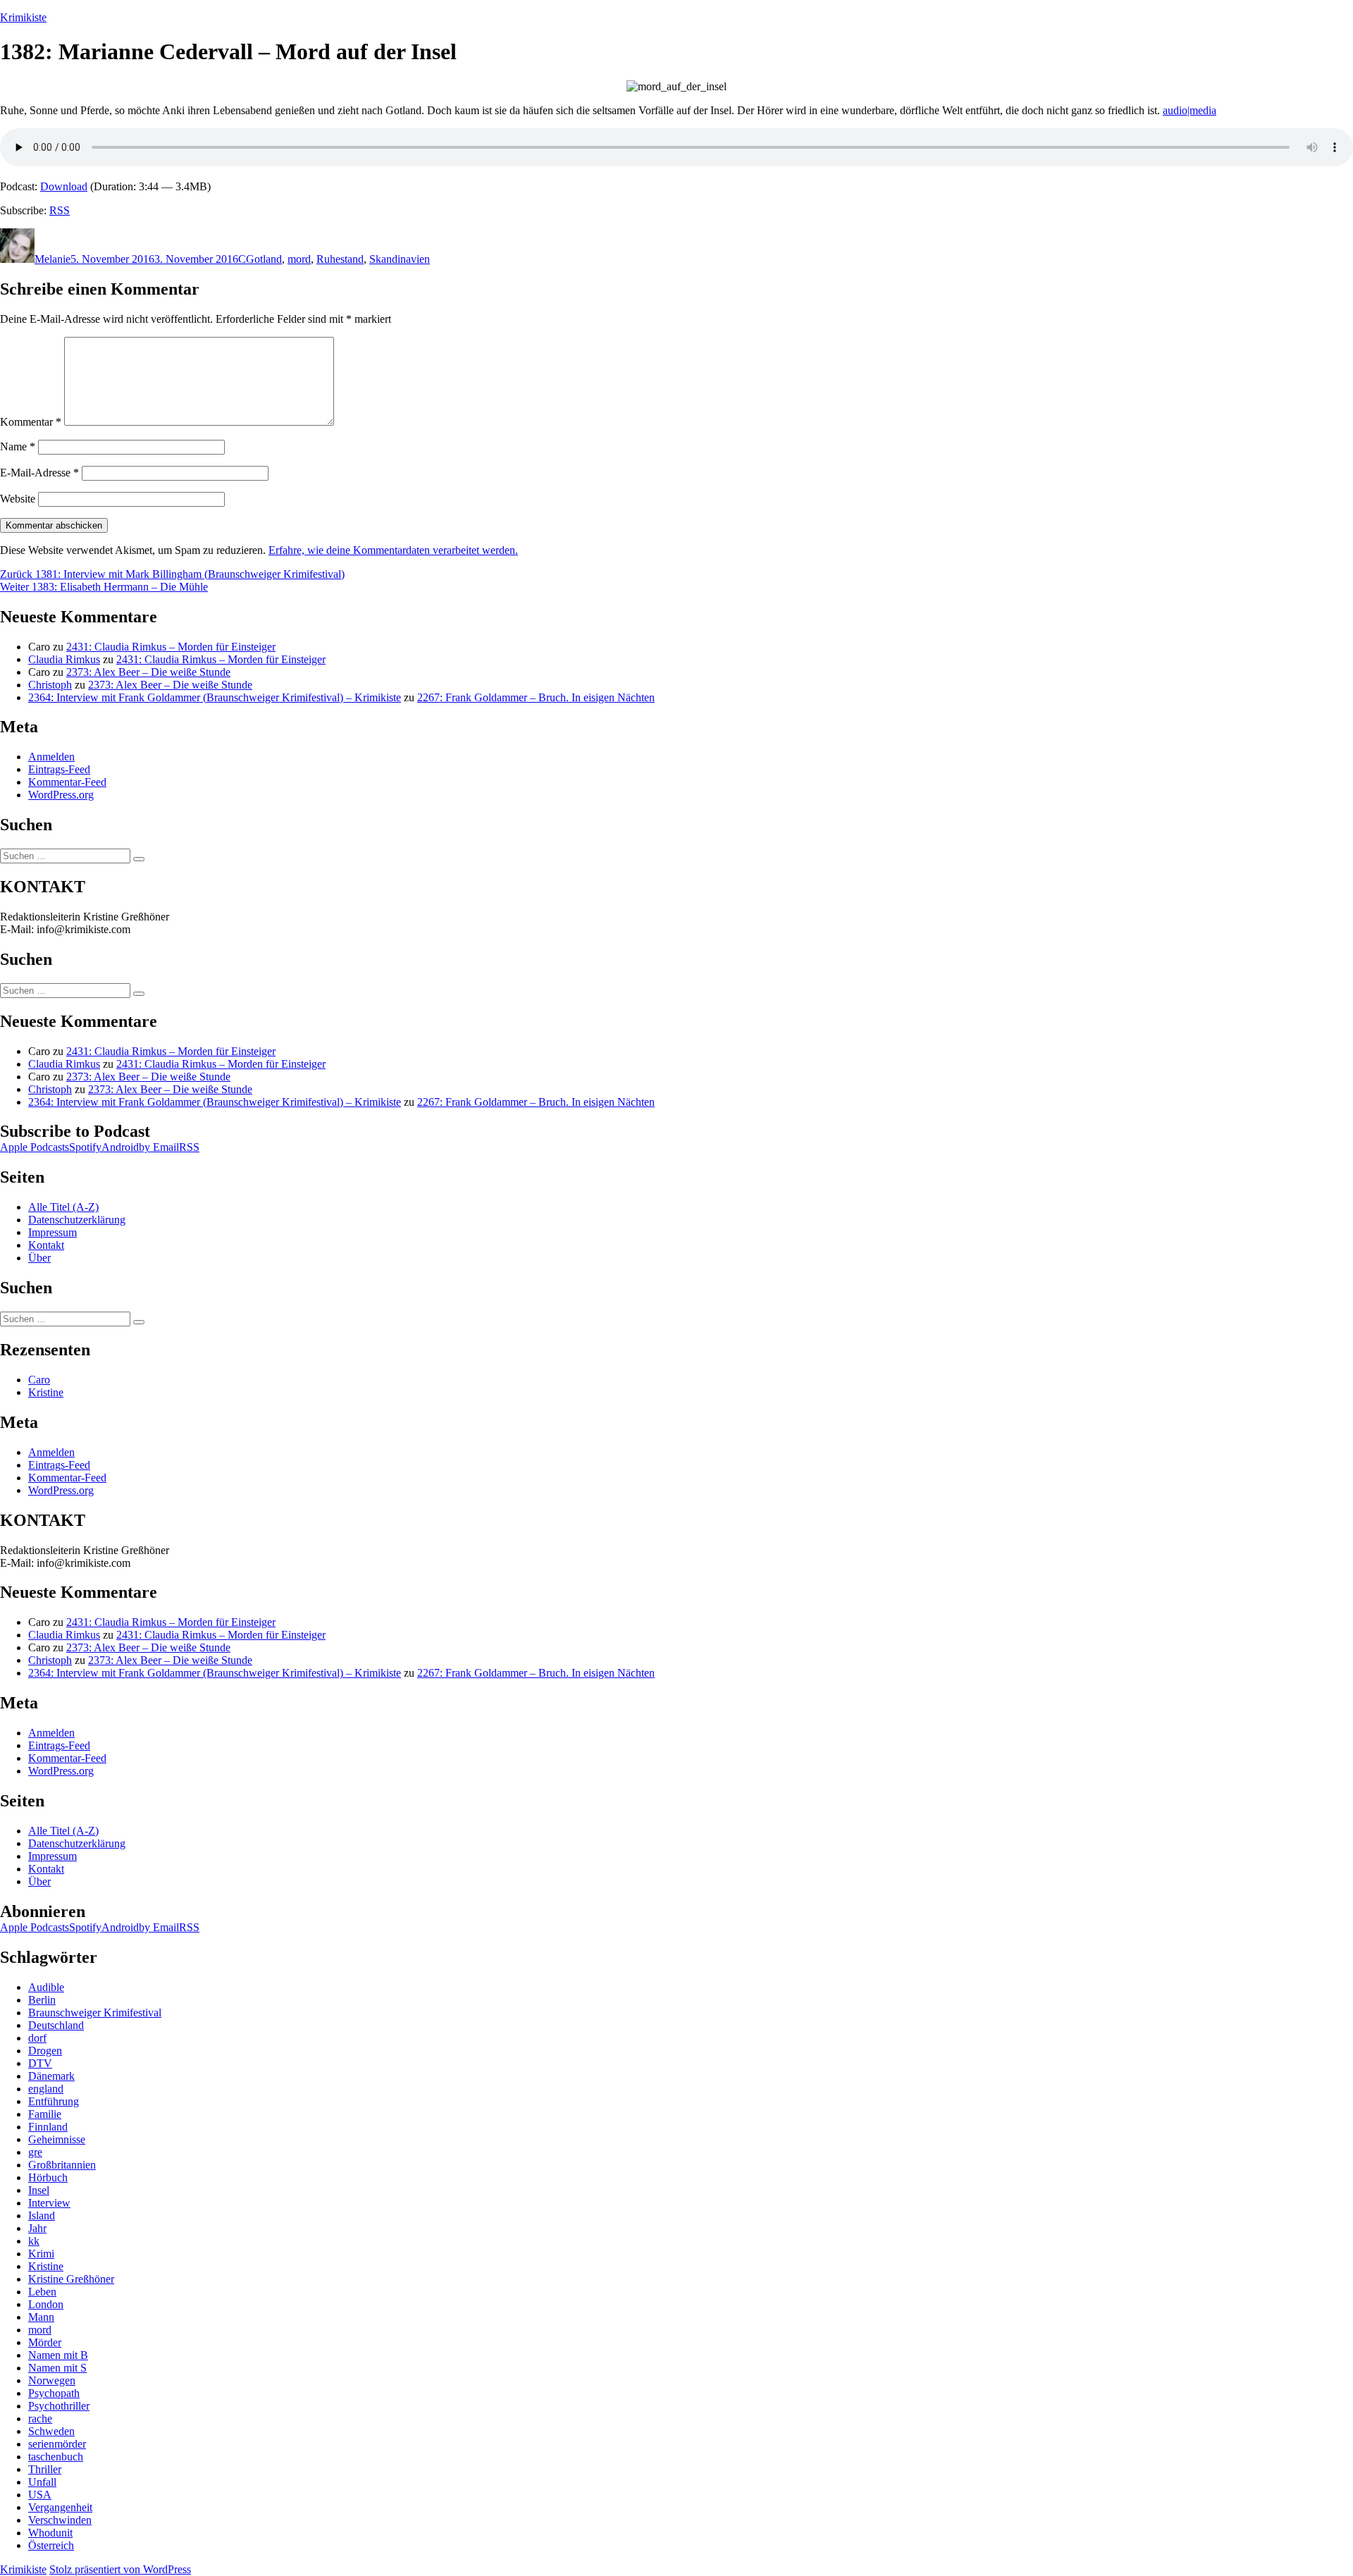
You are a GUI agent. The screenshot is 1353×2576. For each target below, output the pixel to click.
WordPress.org (61, 795)
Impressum (52, 1232)
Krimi (41, 2254)
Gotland (264, 259)
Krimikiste (23, 17)
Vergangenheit (60, 2507)
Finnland (48, 2127)
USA (40, 2495)
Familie (45, 2114)
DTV (40, 2063)
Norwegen (52, 2380)
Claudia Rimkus (64, 659)
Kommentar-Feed (67, 782)
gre (35, 2152)
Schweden (51, 2431)
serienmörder (57, 2444)
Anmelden (51, 757)
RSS (60, 210)
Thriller (45, 2469)
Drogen (45, 2051)
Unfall (42, 2482)
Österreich (51, 2545)
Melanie (52, 259)
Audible (46, 1987)
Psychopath (54, 2393)
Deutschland (56, 2025)
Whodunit (50, 2533)
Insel (39, 2190)
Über (39, 1258)
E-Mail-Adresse (39, 473)
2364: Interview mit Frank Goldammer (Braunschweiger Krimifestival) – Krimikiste (215, 697)
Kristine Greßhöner (71, 2279)
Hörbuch (48, 2177)
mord (299, 259)
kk (34, 2241)
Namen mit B (58, 2355)
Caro (39, 1380)
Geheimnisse (57, 2139)
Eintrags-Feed (59, 769)
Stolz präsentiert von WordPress (120, 2569)
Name (18, 446)
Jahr (37, 2228)
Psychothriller (59, 2406)
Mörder (45, 2342)
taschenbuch (56, 2457)
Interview (49, 2203)
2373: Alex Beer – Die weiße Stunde (148, 672)
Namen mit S (57, 2368)
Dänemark (51, 2076)
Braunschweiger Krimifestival (95, 2013)
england (46, 2089)
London (46, 2304)
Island (42, 2216)
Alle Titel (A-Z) (63, 1207)
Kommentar (31, 422)
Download (64, 186)
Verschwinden (60, 2520)
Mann (41, 2317)
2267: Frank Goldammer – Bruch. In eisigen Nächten (536, 697)
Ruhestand (340, 259)
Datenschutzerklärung (77, 1220)
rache (40, 2418)
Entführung (54, 2101)
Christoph (50, 685)
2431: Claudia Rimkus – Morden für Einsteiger (171, 647)
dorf (37, 2038)
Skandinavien (400, 259)
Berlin (42, 2000)
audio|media (1190, 110)
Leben (42, 2292)
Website (18, 499)
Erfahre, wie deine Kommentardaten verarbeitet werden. (393, 550)
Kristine (46, 1392)
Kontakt (46, 1245)
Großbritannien (62, 2165)
